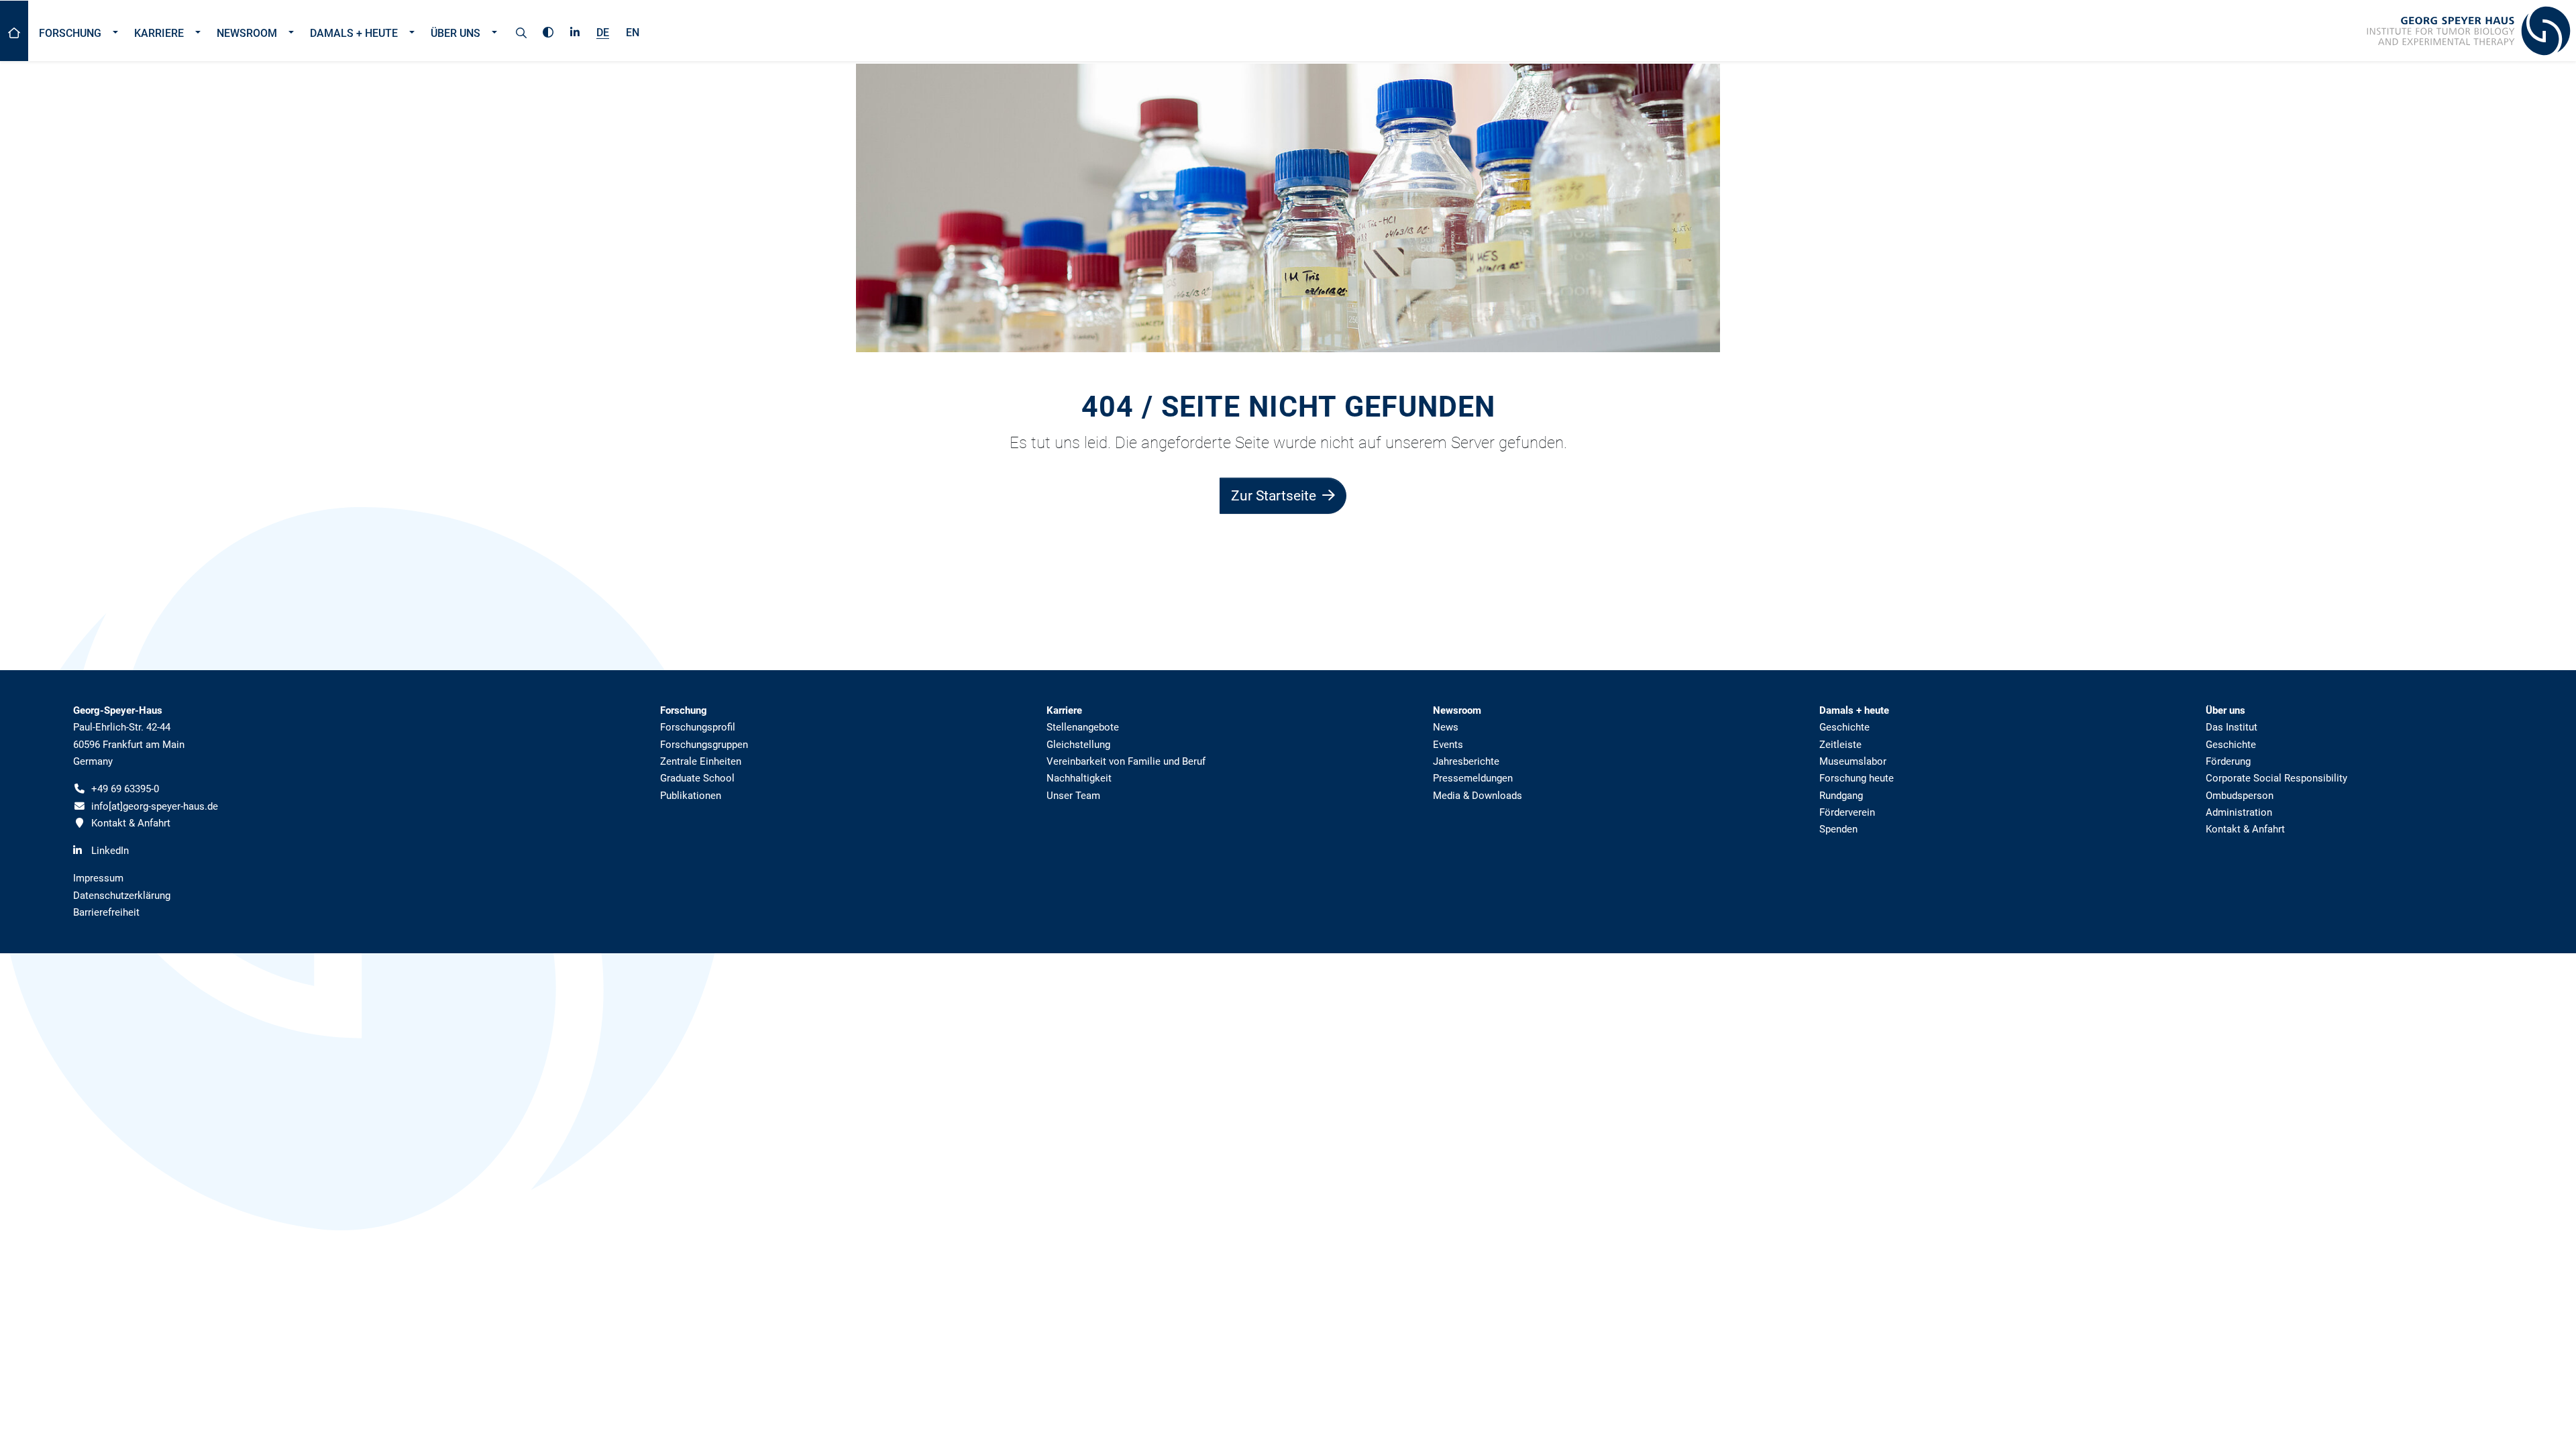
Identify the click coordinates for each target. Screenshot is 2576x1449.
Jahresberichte (1466, 761)
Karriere (159, 33)
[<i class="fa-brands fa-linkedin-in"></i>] (575, 30)
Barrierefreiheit (106, 912)
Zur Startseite (1275, 495)
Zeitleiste (1840, 745)
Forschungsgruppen (704, 745)
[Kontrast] (548, 30)
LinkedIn (110, 851)
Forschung (70, 33)
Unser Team (1073, 796)
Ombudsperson (2240, 796)
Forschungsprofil (698, 727)
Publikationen (691, 796)
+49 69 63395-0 (125, 789)
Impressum (98, 878)
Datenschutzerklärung (122, 896)
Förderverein (1847, 812)
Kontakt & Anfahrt (131, 823)
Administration (2239, 812)
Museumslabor (1853, 761)
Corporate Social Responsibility (2276, 778)
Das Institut (2232, 727)
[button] (115, 31)
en (633, 33)
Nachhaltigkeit (1079, 778)
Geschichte (1844, 727)
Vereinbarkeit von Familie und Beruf (1126, 761)
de (603, 33)
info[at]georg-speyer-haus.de (155, 806)
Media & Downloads (1478, 796)
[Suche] (521, 31)
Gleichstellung (1078, 745)
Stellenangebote (1083, 727)
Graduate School (697, 778)
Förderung (2228, 761)
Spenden (1838, 829)
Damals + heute (354, 33)
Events (1448, 745)
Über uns (455, 33)
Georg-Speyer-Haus (118, 710)
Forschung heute (1857, 778)
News (1446, 727)
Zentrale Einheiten (701, 761)
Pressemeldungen (1473, 778)
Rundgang (1841, 796)
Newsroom (247, 33)
